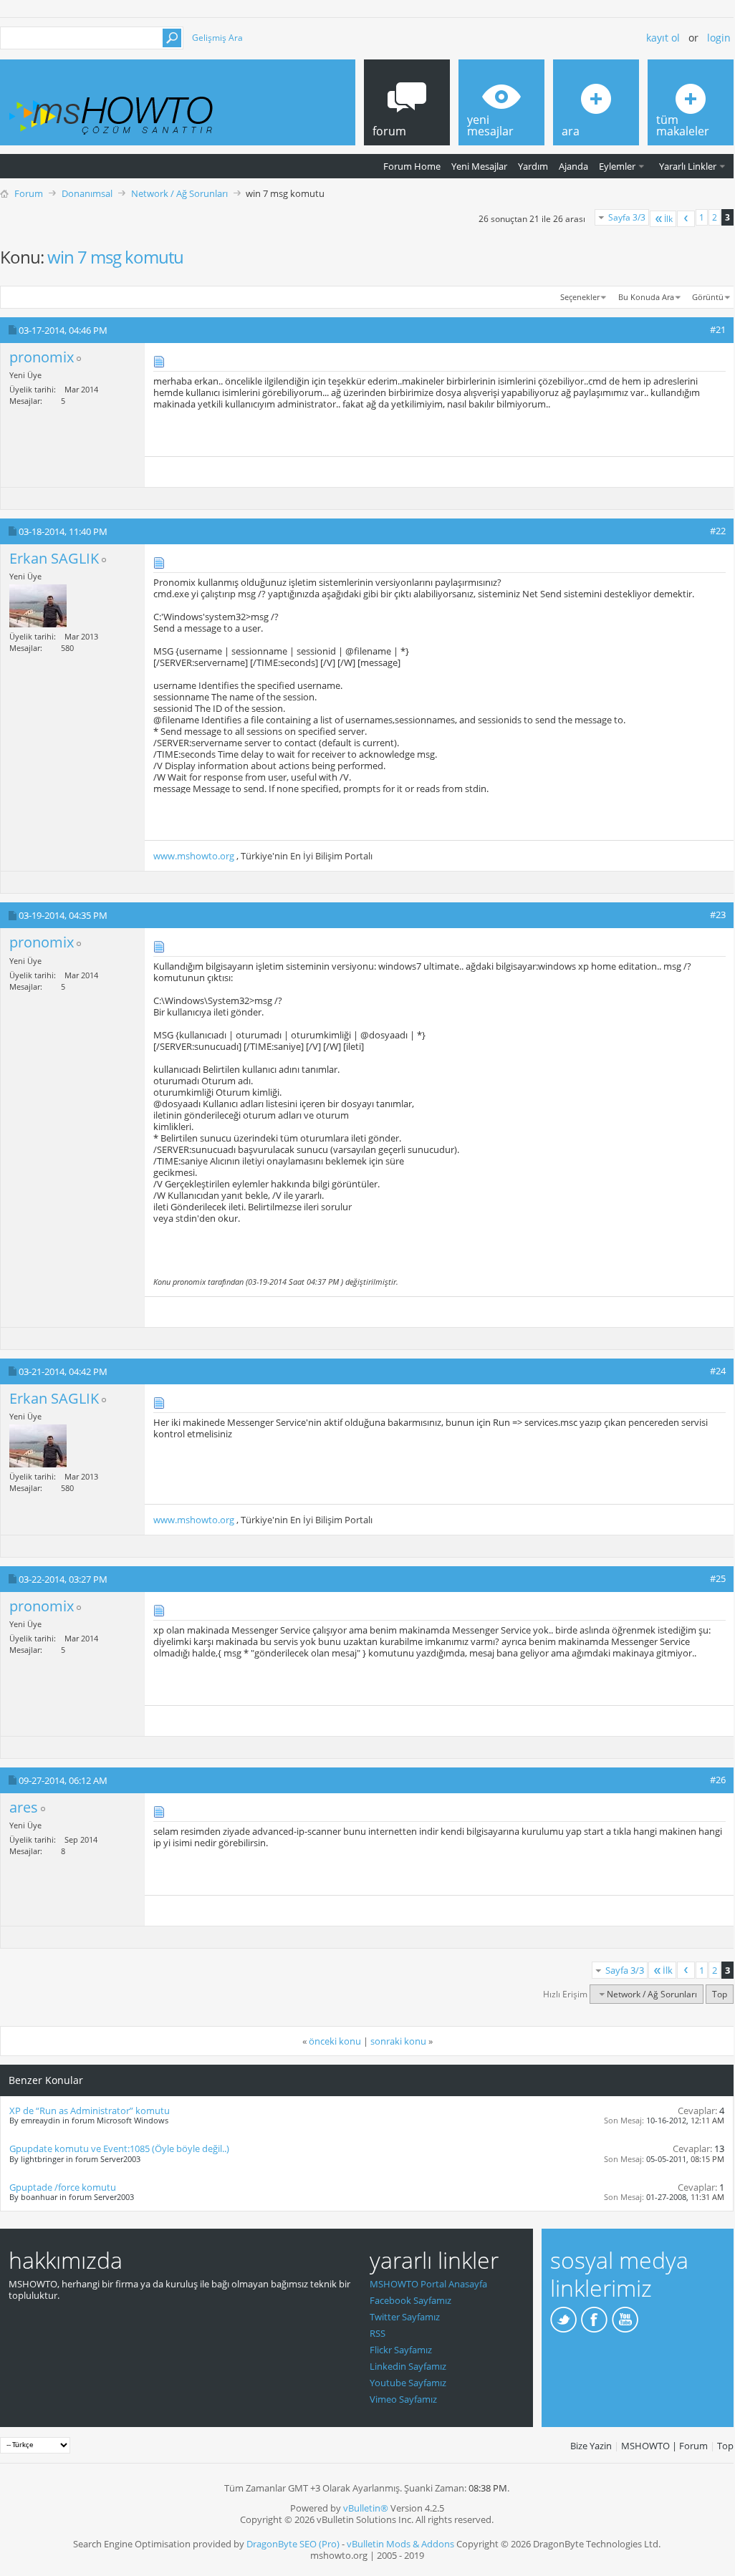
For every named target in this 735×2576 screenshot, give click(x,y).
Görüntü (708, 297)
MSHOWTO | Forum (664, 2446)
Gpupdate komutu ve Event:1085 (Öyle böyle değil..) (119, 2148)
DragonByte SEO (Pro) (293, 2544)
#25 (718, 1578)
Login (719, 38)
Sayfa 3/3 (627, 217)
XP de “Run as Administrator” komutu (90, 2111)
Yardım (533, 166)
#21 (718, 329)
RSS (378, 2333)
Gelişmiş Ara (217, 38)
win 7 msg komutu (115, 257)
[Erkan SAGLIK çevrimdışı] (38, 606)
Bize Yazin (591, 2446)
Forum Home (412, 166)
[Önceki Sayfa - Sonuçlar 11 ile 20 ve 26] (686, 219)
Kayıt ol (663, 38)
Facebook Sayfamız (410, 2300)
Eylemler (617, 166)
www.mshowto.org (194, 856)
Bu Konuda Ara (646, 297)
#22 (718, 531)
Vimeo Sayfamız (403, 2399)
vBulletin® (366, 2508)
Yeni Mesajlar (479, 166)
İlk (668, 219)
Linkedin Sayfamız (408, 2366)
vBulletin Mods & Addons (400, 2544)
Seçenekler (580, 297)
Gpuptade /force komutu (63, 2187)
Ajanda (573, 166)
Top (720, 1994)
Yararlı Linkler (688, 166)
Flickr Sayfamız (401, 2350)
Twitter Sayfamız (405, 2317)
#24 (718, 1371)
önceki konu (335, 2041)
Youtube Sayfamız (408, 2383)
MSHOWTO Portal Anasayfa (428, 2284)
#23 (718, 915)
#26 (718, 1780)
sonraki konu (398, 2041)
